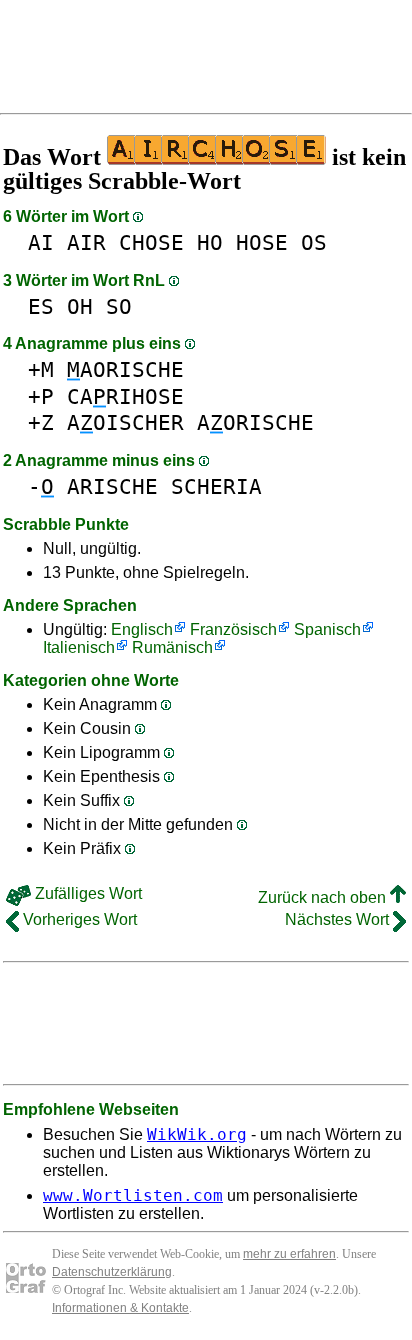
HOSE (262, 242)
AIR (86, 242)
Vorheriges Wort (78, 919)
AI (41, 242)
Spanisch (327, 629)
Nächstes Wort (339, 919)
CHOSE (151, 242)
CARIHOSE (125, 396)
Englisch (142, 629)
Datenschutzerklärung (112, 1272)
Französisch (233, 629)
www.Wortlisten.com (133, 1195)
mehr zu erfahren (289, 1254)
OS (314, 242)
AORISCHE (125, 369)
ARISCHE (112, 486)
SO (119, 306)
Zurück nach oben (324, 897)
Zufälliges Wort (86, 893)
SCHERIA (216, 486)
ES (41, 306)
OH (80, 306)
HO (210, 242)
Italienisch (79, 647)
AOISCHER (125, 422)
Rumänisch (172, 647)
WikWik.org (197, 1134)
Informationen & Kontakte (120, 1308)
